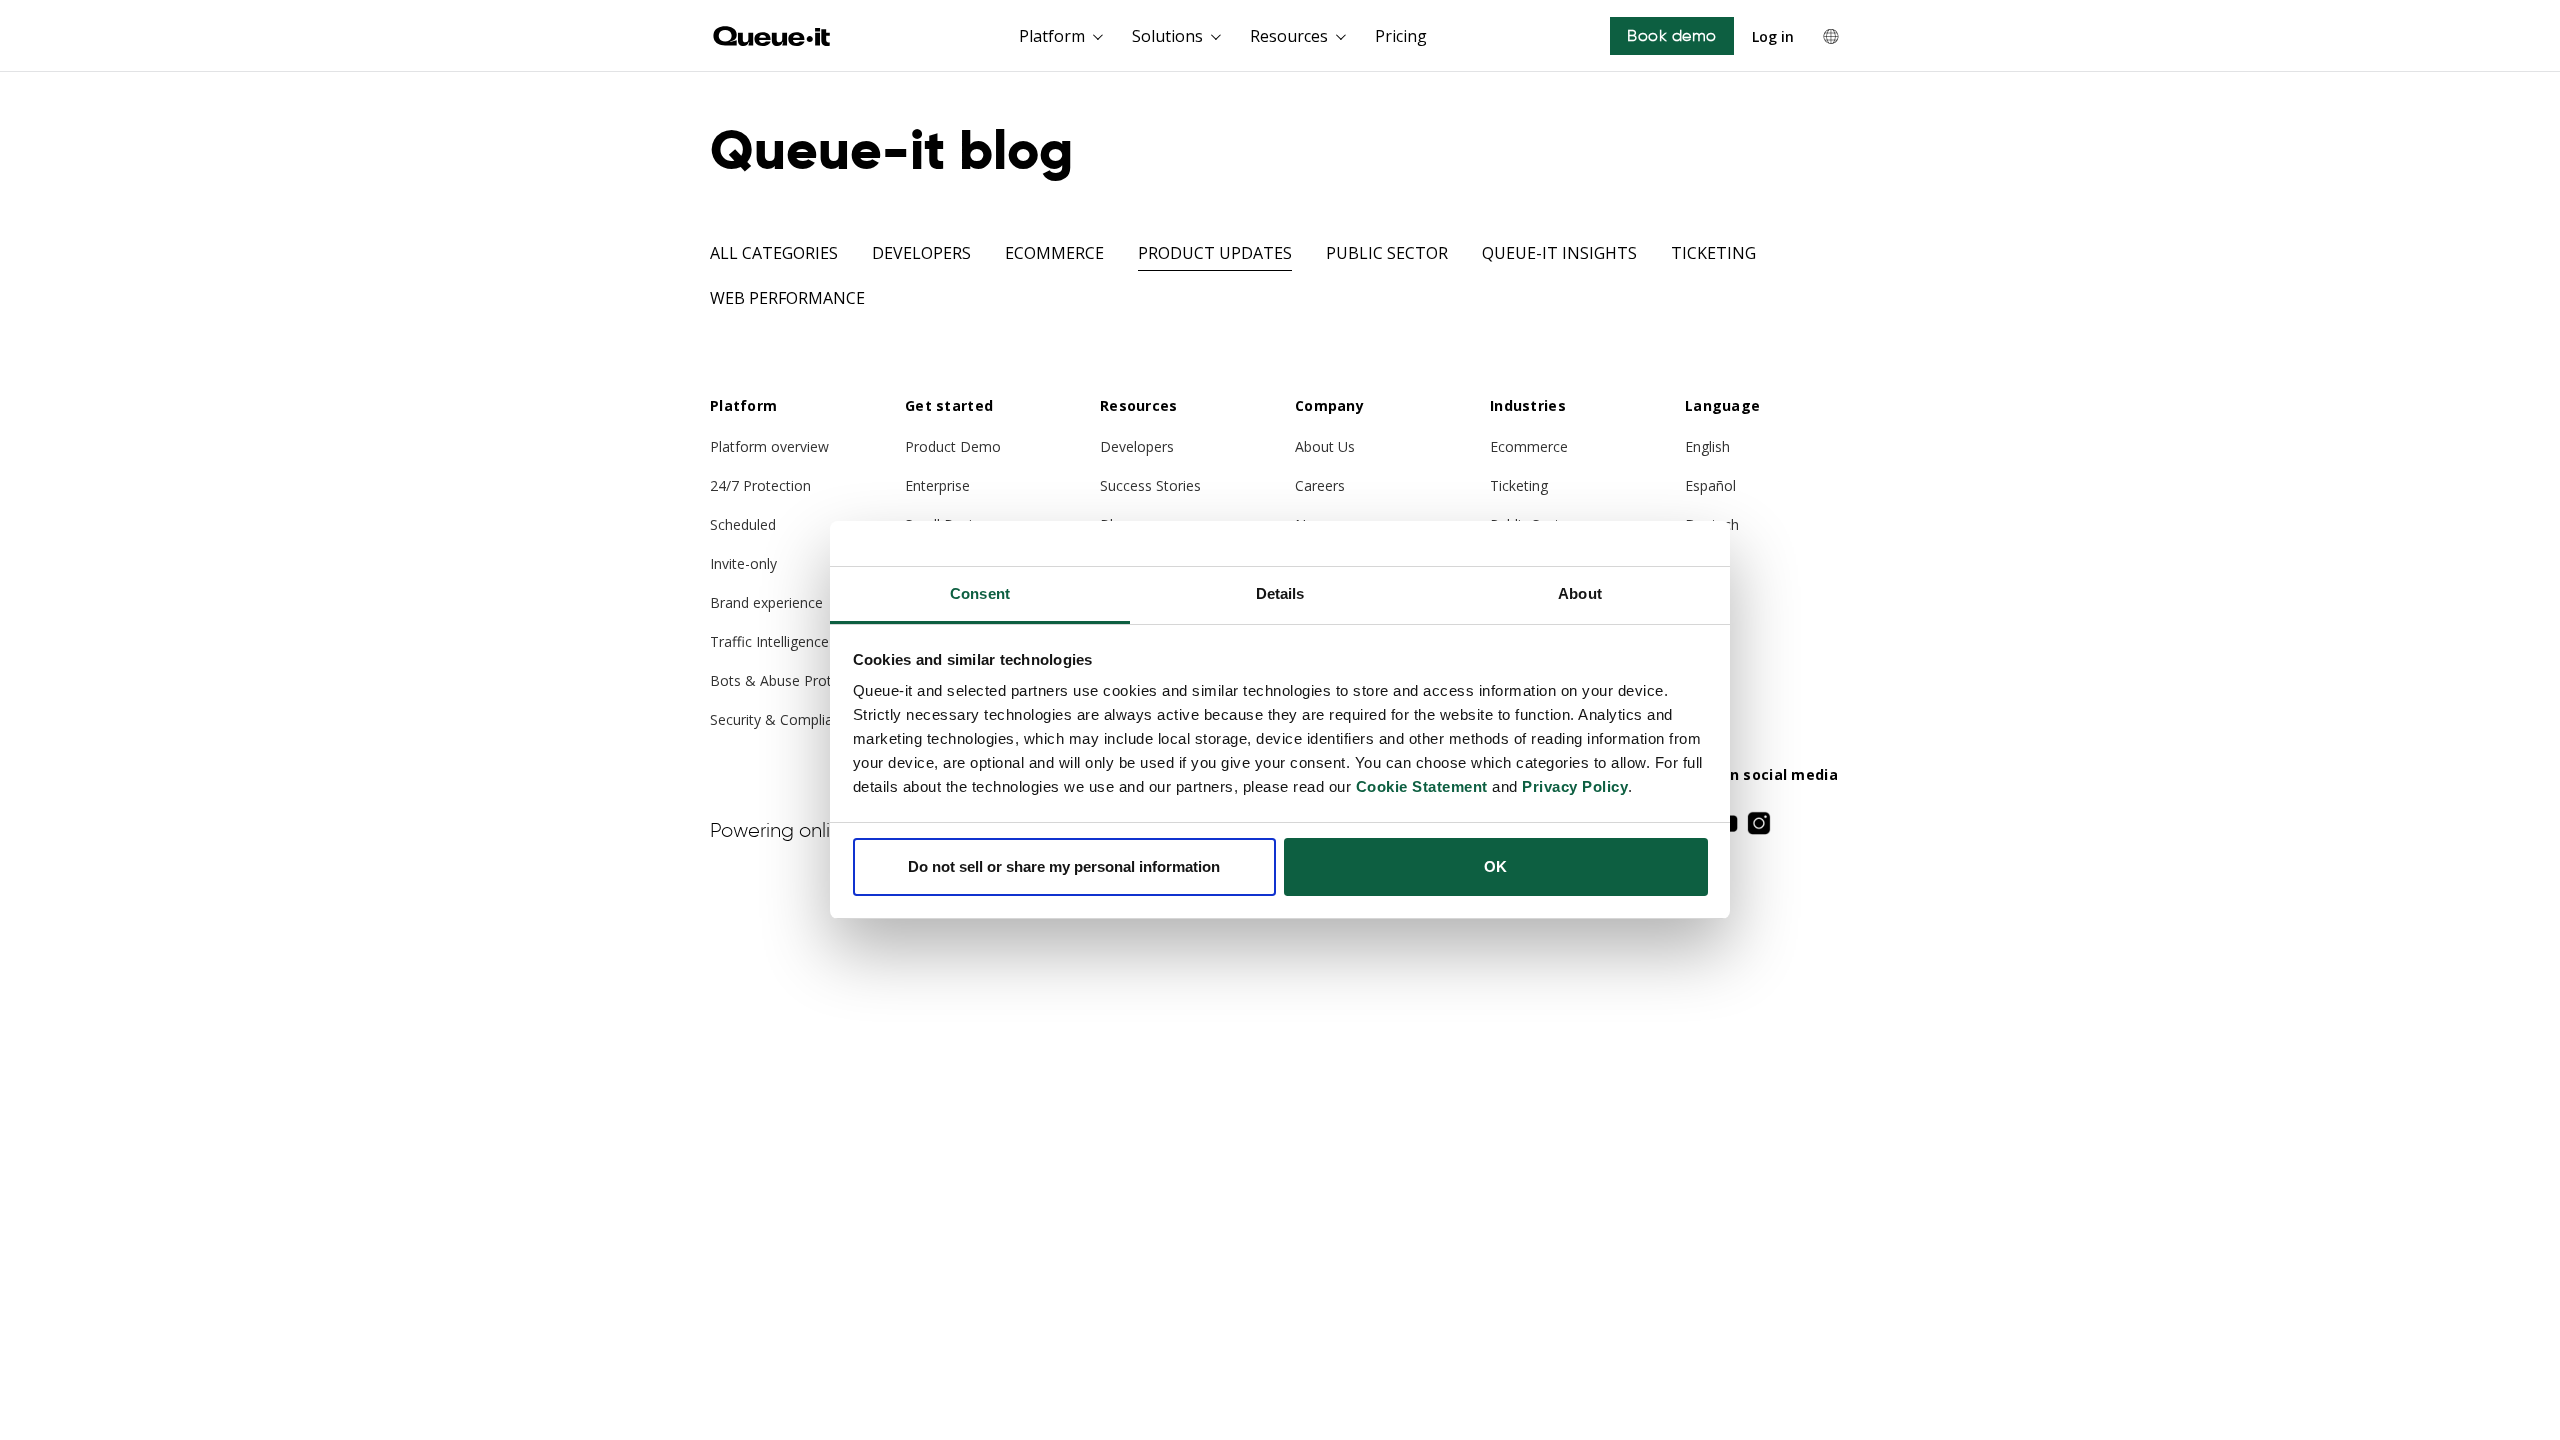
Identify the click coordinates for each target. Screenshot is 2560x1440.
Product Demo (953, 446)
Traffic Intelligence (769, 641)
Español (1710, 485)
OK (1495, 866)
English (1707, 446)
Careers (1320, 485)
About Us (1325, 446)
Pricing (1401, 36)
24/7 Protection (760, 485)
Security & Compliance (783, 719)
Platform (1052, 36)
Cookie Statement (1422, 786)
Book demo (1672, 35)
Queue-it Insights (1559, 253)
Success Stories (1150, 485)
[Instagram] (1759, 823)
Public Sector (1387, 253)
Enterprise (937, 485)
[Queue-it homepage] (772, 36)
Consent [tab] (980, 593)
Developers (921, 253)
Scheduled (743, 524)
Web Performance (787, 298)
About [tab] (1580, 593)
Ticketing (1713, 253)
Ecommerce (1054, 253)
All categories (774, 253)
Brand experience (766, 602)
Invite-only (743, 563)
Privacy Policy (1575, 786)
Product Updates (1215, 253)
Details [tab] (1280, 593)
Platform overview (769, 446)
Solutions (1167, 36)
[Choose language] (1831, 36)
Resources (1289, 36)
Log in (1773, 36)
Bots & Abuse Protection (791, 680)
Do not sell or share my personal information (1064, 866)
